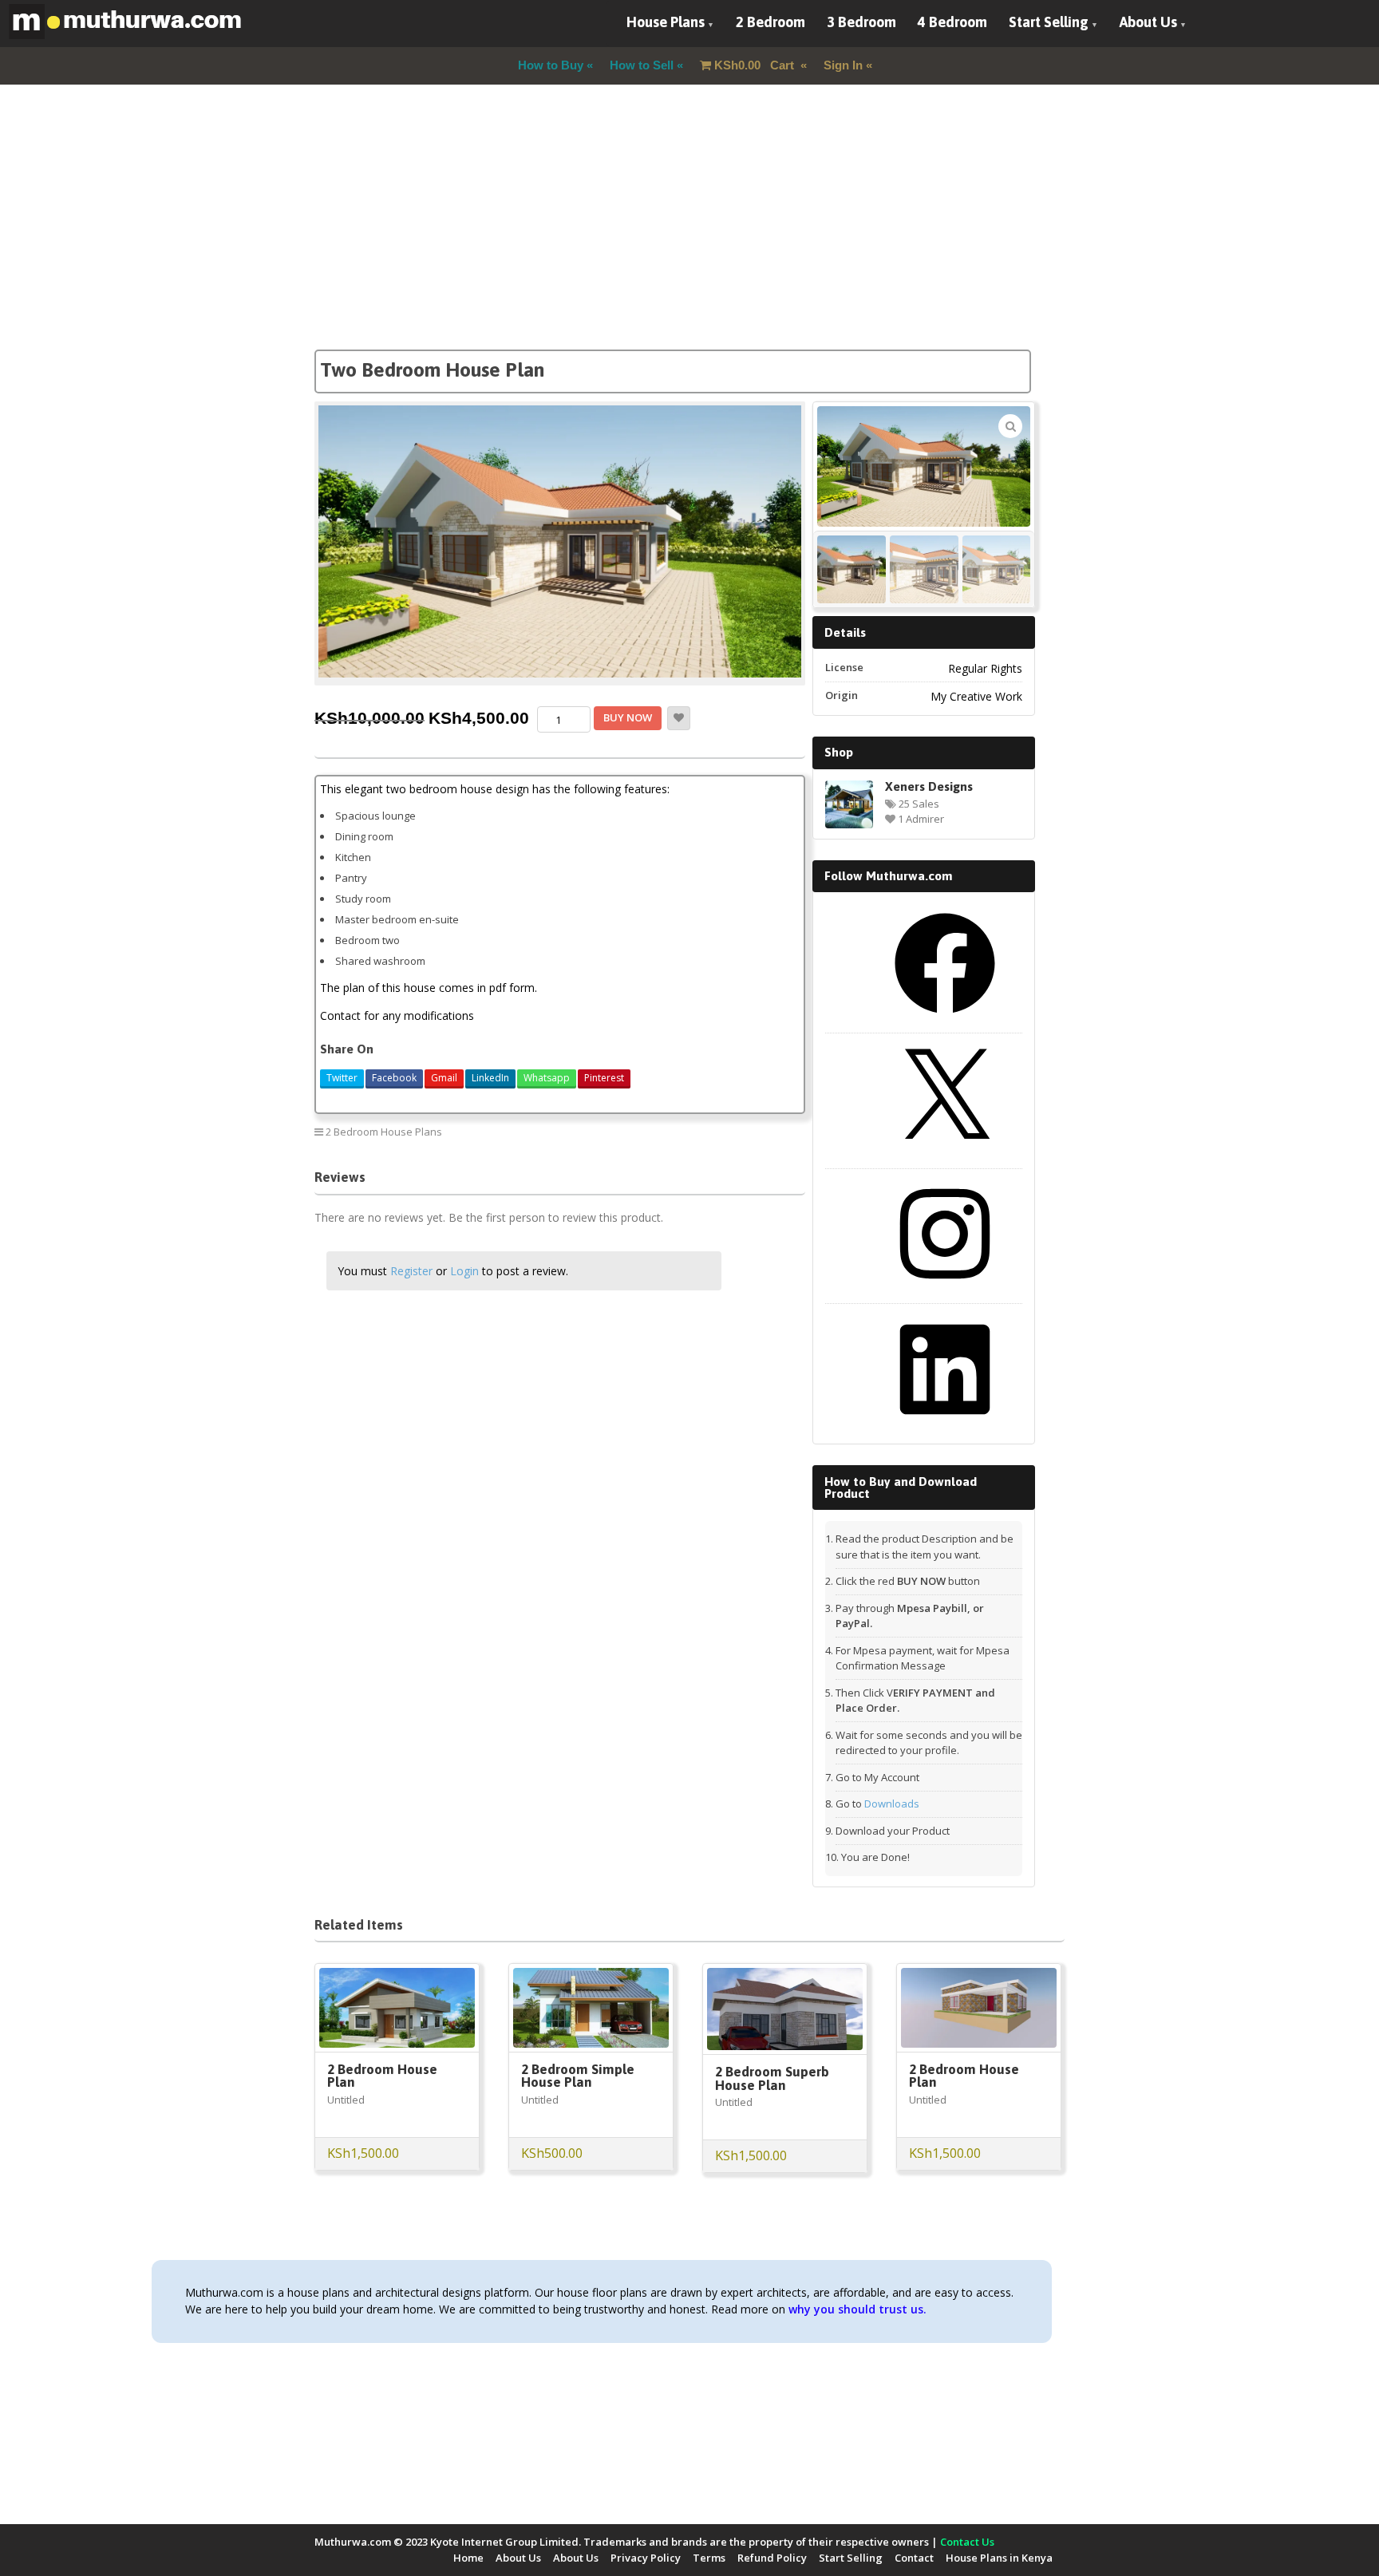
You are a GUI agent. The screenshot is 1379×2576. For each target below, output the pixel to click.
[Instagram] (945, 1290)
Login (464, 1271)
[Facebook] (945, 1019)
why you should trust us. (857, 2309)
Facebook (394, 1078)
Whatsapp (547, 1078)
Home (468, 2558)
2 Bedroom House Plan (382, 2076)
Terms (709, 2558)
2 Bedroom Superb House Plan (772, 2078)
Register (411, 1271)
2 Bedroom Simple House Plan (578, 2076)
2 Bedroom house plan (738, 1131)
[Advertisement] (689, 238)
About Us (1148, 22)
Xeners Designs (929, 786)
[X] (945, 1155)
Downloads (892, 1804)
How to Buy (551, 65)
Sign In (843, 65)
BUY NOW (628, 717)
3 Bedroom (861, 22)
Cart (756, 65)
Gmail (444, 1078)
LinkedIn (490, 1078)
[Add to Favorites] (679, 718)
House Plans (666, 22)
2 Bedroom (771, 22)
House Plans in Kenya (999, 2558)
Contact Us (967, 2542)
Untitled (346, 2100)
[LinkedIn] (945, 1425)
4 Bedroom (952, 22)
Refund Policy (772, 2558)
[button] (1010, 426)
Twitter (342, 1078)
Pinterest (604, 1078)
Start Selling (1049, 22)
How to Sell (642, 65)
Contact (914, 2558)
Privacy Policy (646, 2558)
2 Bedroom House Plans (384, 1132)
